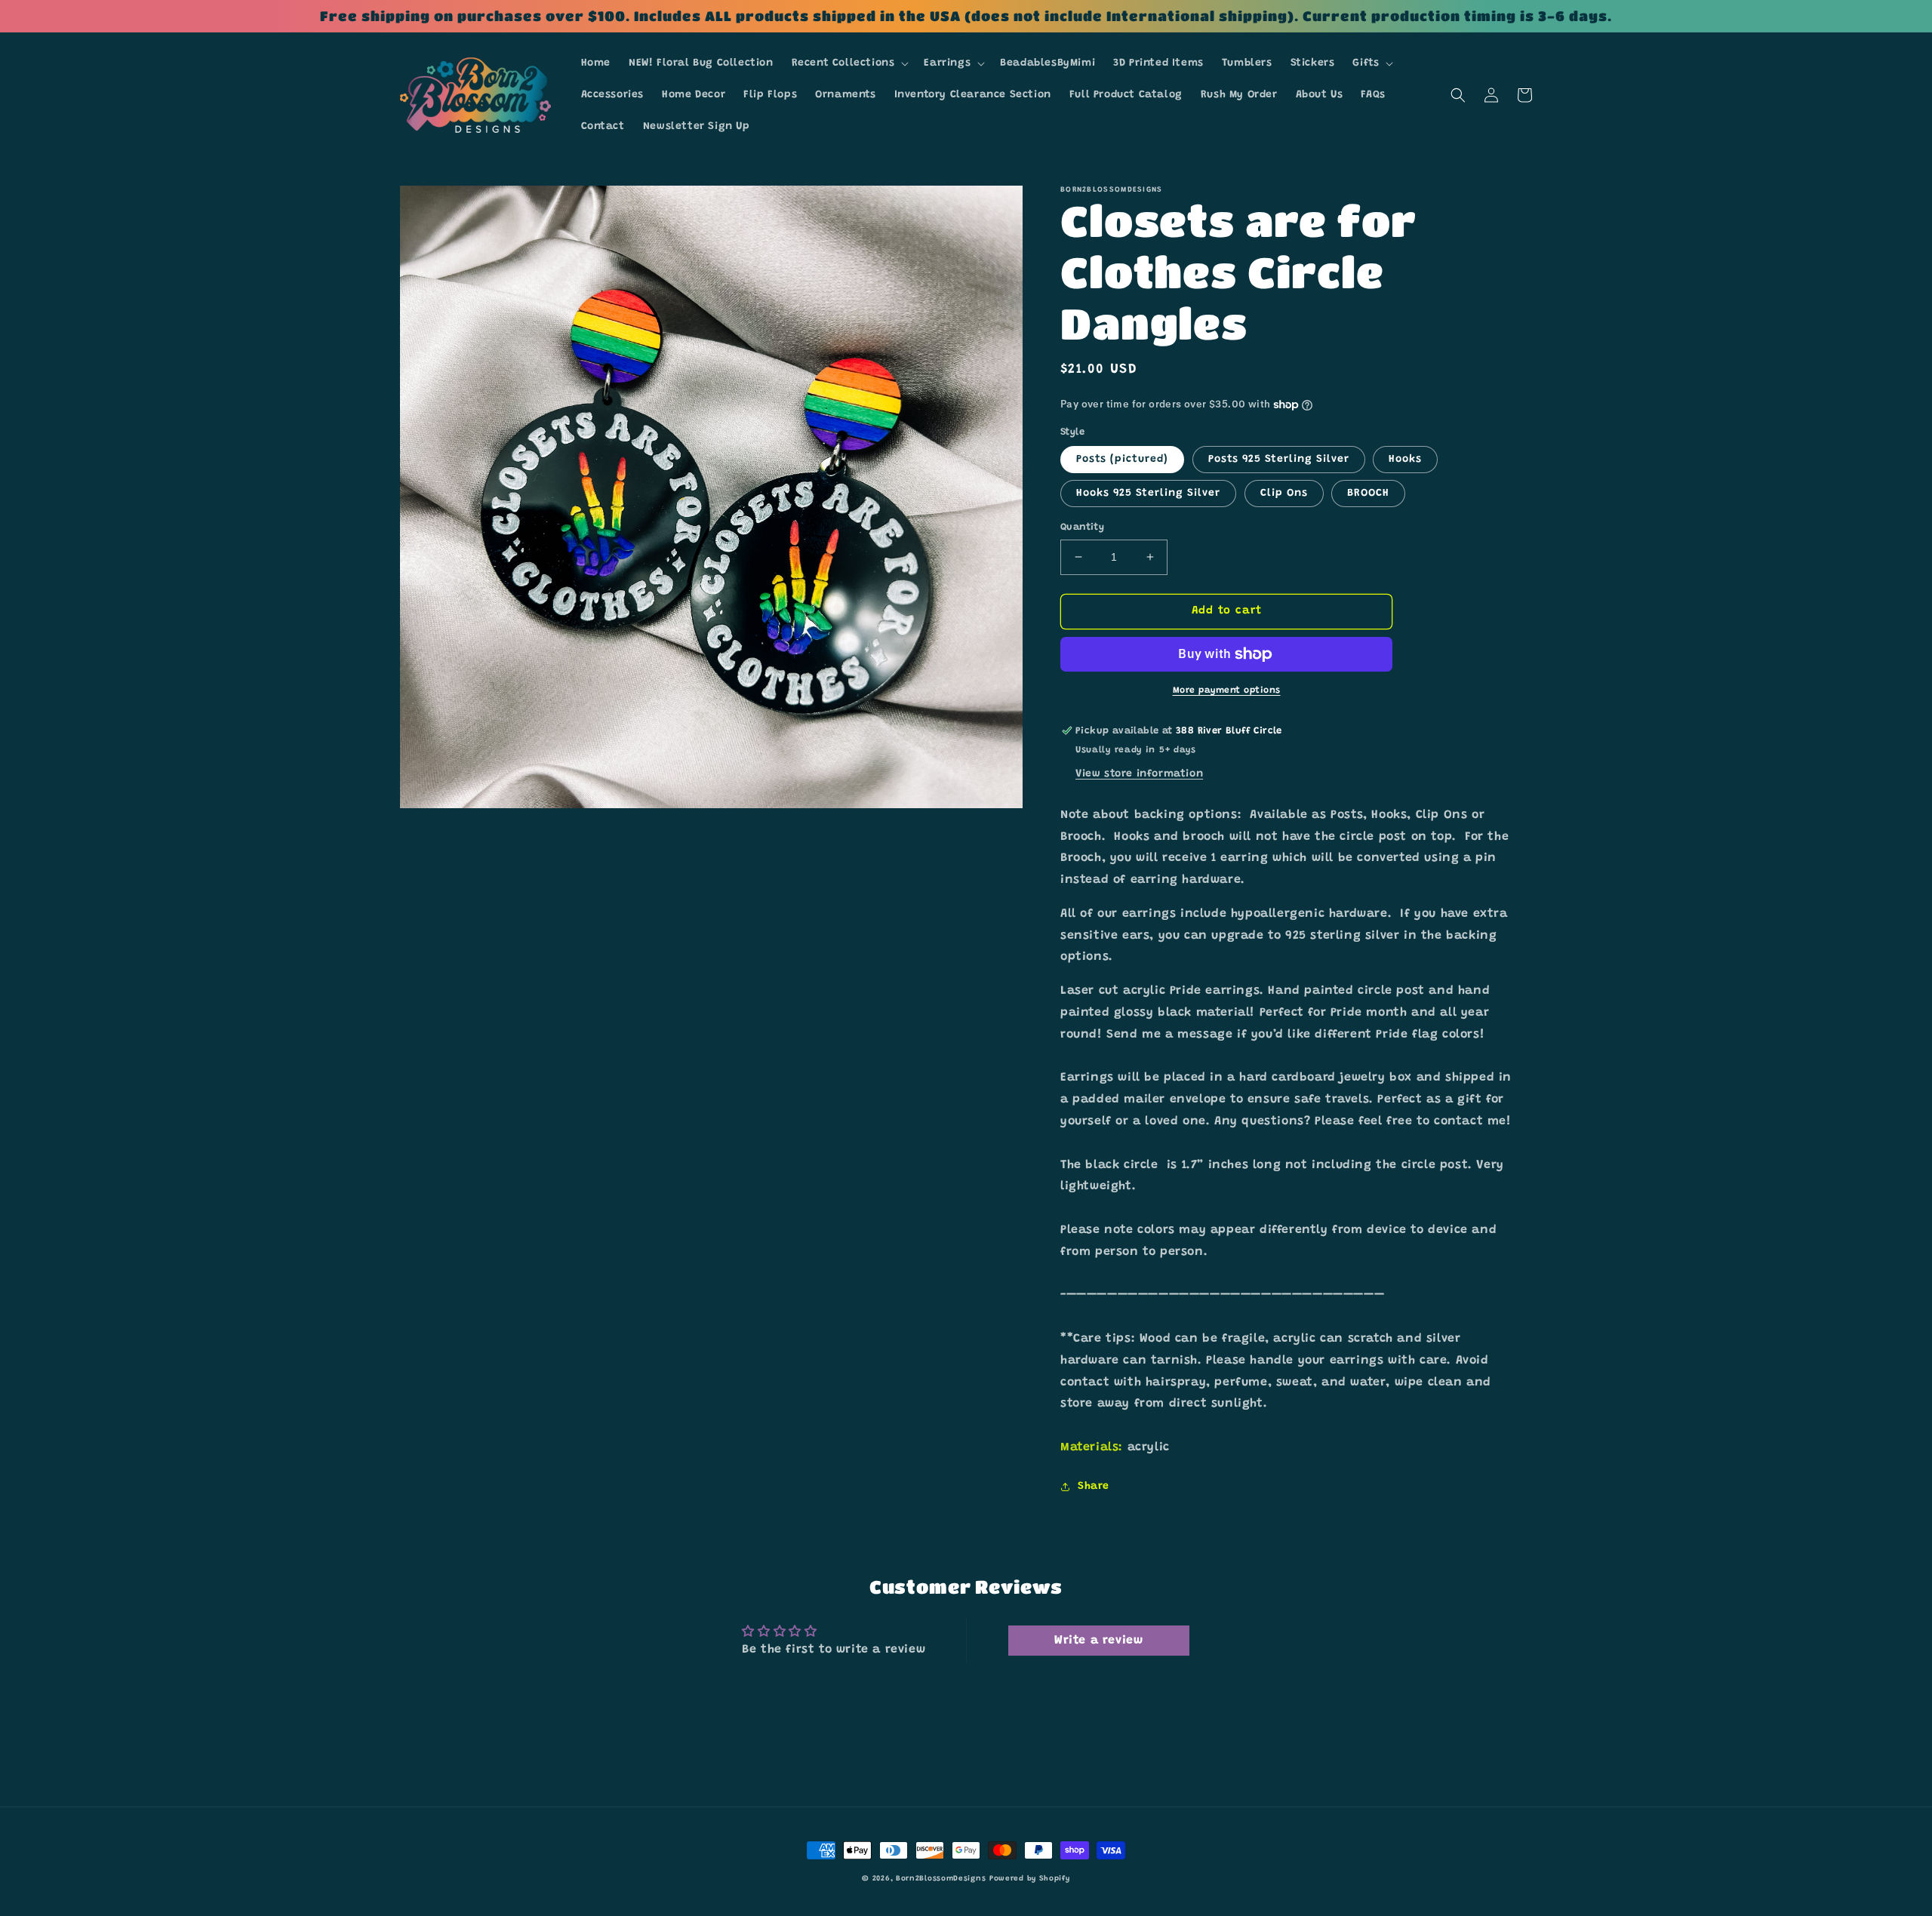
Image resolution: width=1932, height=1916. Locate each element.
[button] (849, 63)
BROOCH (1368, 494)
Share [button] (1094, 1487)
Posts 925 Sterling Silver (1279, 460)
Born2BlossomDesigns (941, 1879)
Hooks (1405, 460)
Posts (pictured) (1122, 460)
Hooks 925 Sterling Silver (1148, 494)
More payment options (1227, 690)
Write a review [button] (1098, 1641)
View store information (1139, 774)
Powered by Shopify (1030, 1879)
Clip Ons (1284, 494)
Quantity (1082, 527)
